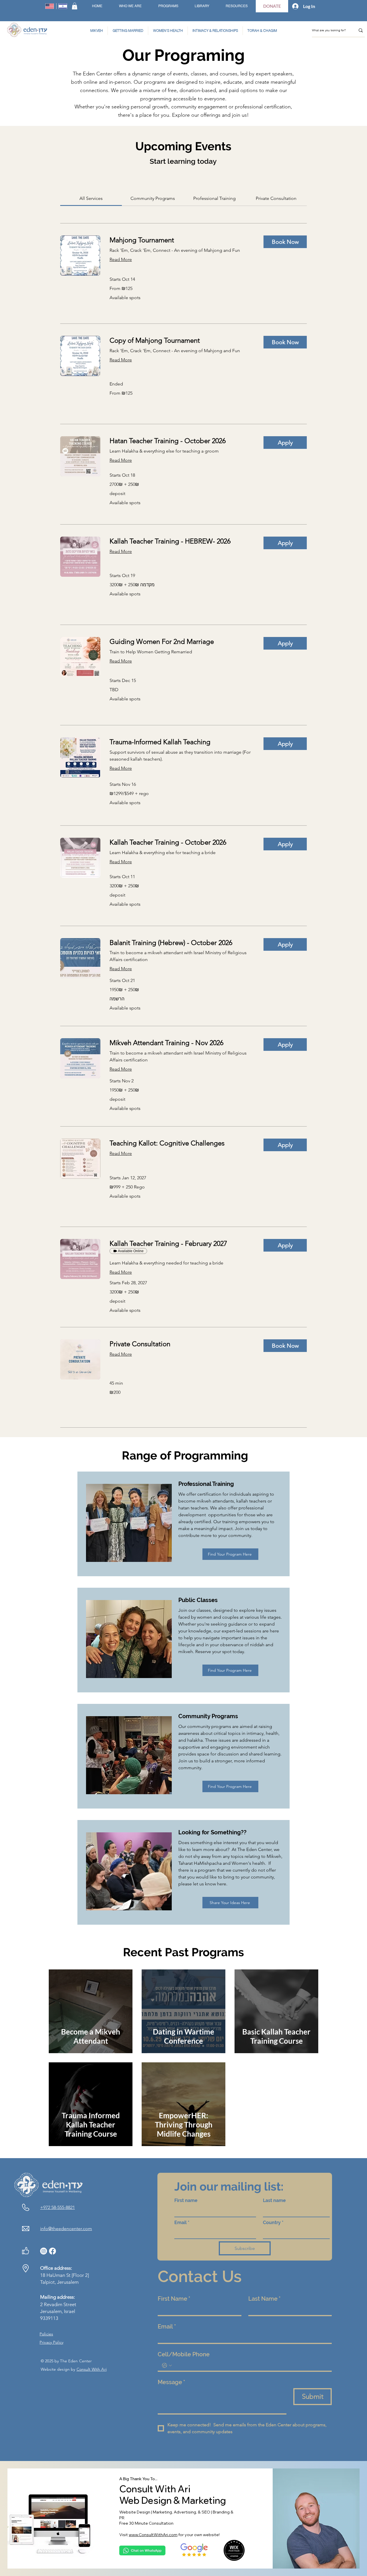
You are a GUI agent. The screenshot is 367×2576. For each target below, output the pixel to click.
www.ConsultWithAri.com (153, 2535)
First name (186, 2200)
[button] (75, 6)
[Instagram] (44, 2251)
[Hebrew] (63, 6)
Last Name (264, 2299)
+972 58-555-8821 (57, 2207)
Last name (274, 2200)
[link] (91, 198)
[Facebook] (52, 2251)
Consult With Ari (92, 2369)
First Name (174, 2299)
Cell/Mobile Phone (184, 2354)
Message (171, 2382)
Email (182, 2223)
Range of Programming (183, 1455)
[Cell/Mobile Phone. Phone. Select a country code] (167, 2365)
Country (273, 2223)
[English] (50, 6)
